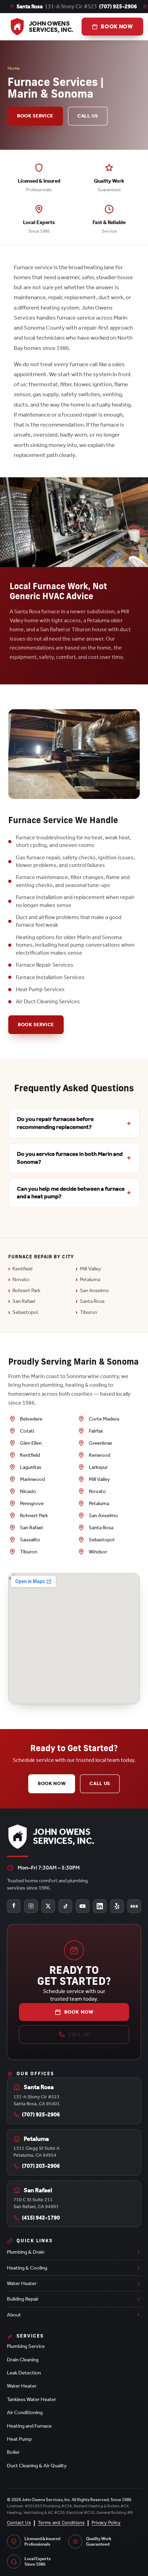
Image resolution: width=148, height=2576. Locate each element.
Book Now (52, 1783)
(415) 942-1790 (41, 2218)
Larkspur (98, 1467)
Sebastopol (25, 1312)
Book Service (35, 116)
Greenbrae (101, 1443)
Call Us (88, 116)
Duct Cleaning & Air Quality (37, 2466)
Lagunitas (31, 1467)
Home (14, 68)
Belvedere (31, 1419)
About (14, 2315)
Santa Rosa (92, 1301)
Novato (21, 1279)
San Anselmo (94, 1290)
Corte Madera (104, 1419)
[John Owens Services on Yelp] (117, 1906)
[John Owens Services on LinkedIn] (100, 1906)
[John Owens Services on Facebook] (14, 1906)
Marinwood (32, 1479)
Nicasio (28, 1491)
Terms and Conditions (61, 2523)
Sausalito (30, 1540)
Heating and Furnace (29, 2426)
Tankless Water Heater (31, 2399)
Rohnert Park (26, 1290)
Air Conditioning (25, 2412)
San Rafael (24, 1301)
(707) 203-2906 (41, 2166)
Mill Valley (91, 1269)
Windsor (98, 1552)
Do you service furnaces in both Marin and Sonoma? (70, 1158)
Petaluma (90, 1279)
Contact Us (19, 2523)
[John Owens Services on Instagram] (31, 1906)
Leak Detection (24, 2373)
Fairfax (96, 1431)
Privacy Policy (106, 2523)
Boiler (13, 2452)
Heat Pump (19, 2439)
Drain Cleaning (23, 2360)
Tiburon (88, 1312)
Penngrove (32, 1503)
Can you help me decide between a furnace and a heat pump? (71, 1193)
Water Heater (22, 2283)
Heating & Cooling (27, 2268)
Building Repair (23, 2299)
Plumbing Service (26, 2346)
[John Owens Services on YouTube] (83, 1906)
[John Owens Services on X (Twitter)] (48, 1906)
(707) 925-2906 (118, 6)
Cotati (27, 1431)
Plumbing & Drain (26, 2252)
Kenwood (99, 1455)
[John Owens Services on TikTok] (65, 1906)
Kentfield (22, 1269)
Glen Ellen (31, 1443)
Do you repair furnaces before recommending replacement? (55, 1123)
